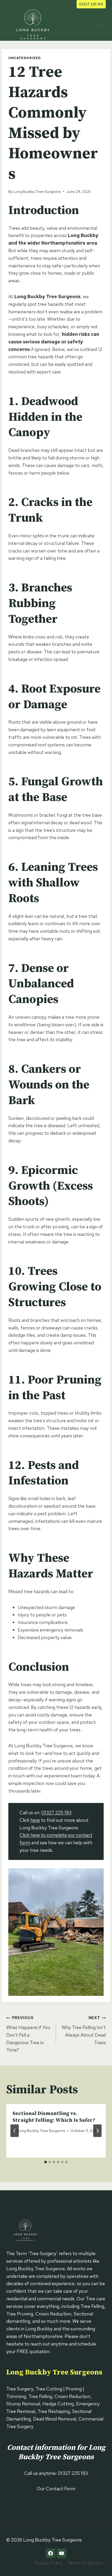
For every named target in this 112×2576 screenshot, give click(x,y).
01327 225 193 (91, 4)
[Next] (97, 2131)
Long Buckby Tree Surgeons (37, 191)
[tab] (46, 2162)
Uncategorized (24, 58)
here (35, 1820)
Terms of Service (85, 2563)
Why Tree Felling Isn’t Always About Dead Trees (84, 2030)
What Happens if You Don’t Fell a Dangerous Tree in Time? (28, 2034)
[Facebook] (51, 2553)
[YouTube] (61, 2553)
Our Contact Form (56, 2489)
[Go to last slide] (15, 2131)
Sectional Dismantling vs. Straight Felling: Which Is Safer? (54, 2117)
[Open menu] (101, 24)
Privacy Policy (48, 2563)
